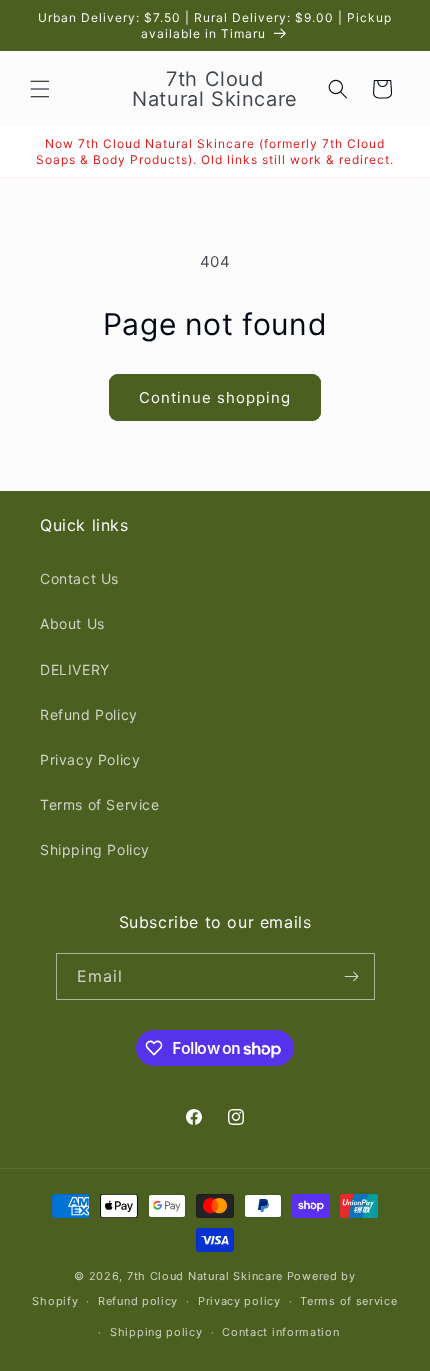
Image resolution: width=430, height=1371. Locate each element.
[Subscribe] (352, 976)
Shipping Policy (95, 849)
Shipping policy (156, 1332)
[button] (40, 89)
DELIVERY (75, 669)
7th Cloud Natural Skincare (205, 1276)
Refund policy (138, 1301)
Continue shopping (215, 397)
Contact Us (79, 578)
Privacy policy (239, 1301)
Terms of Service (100, 804)
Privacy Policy (90, 759)
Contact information (280, 1332)
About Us (72, 623)
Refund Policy (89, 714)
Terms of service (348, 1301)
